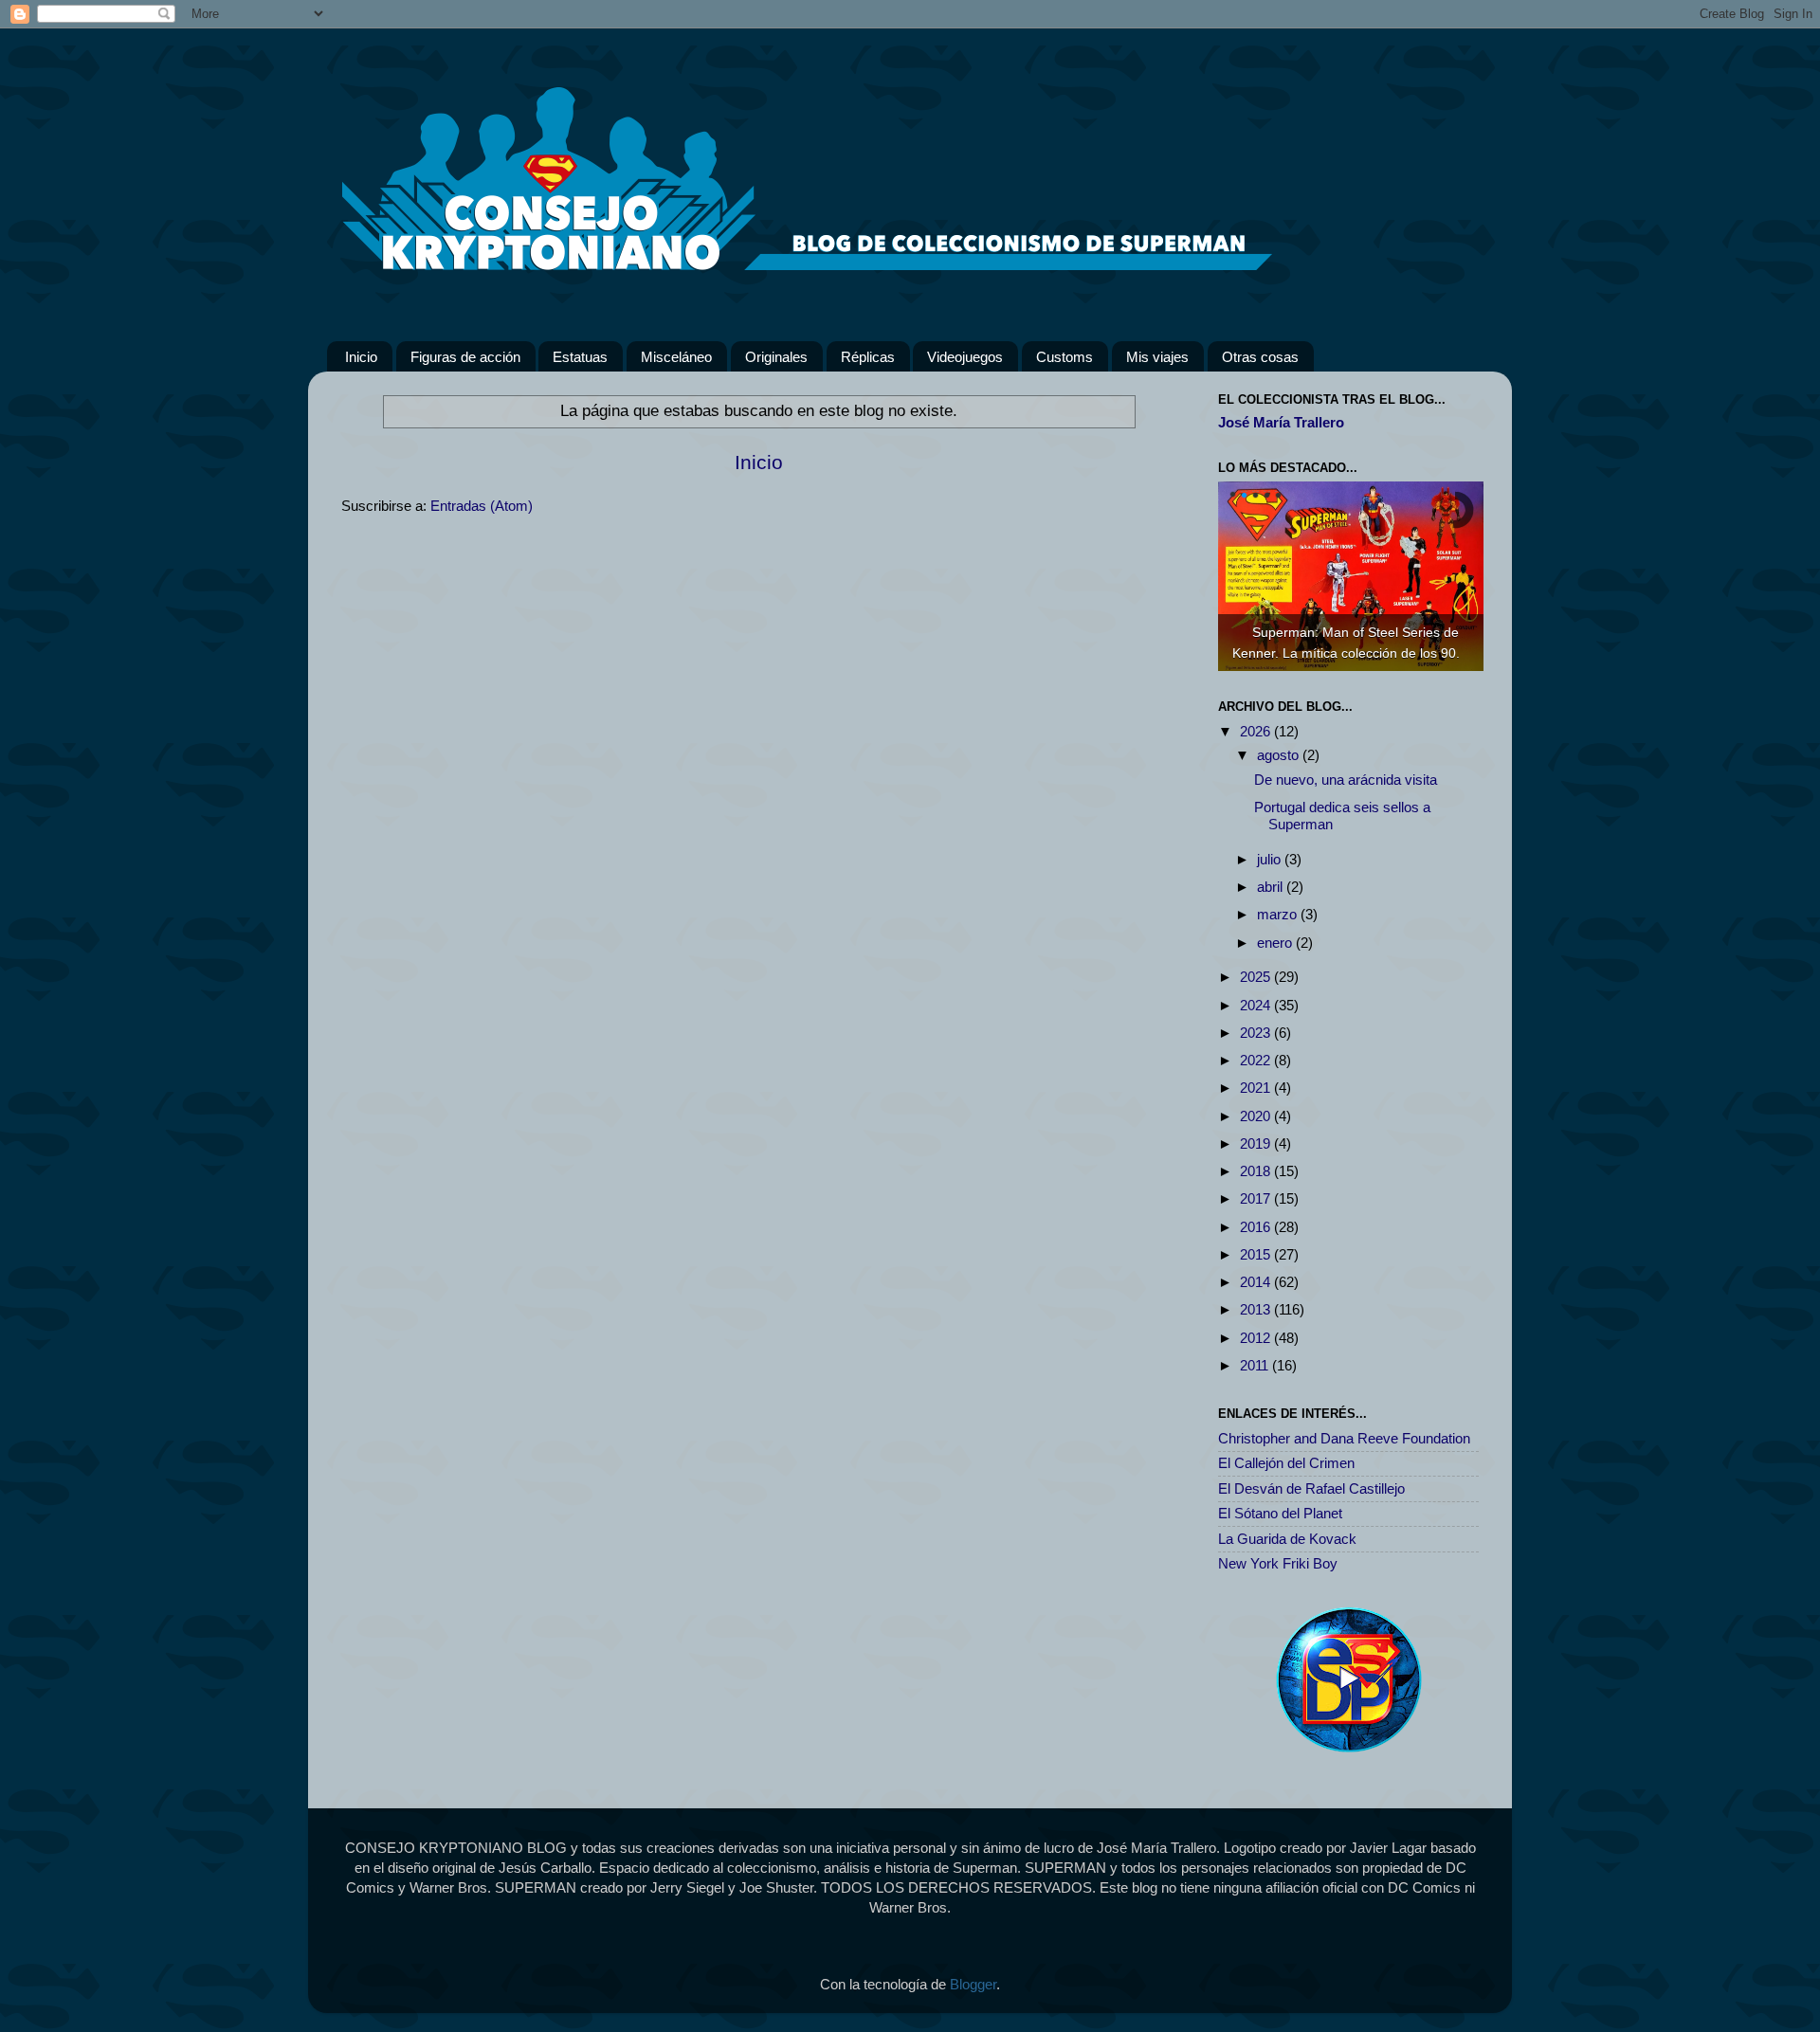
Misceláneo (676, 357)
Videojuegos (965, 357)
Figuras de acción (465, 357)
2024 (1257, 1005)
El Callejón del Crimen (1286, 1463)
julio (1271, 859)
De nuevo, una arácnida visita (1346, 780)
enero (1276, 943)
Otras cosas (1260, 357)
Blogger (973, 1984)
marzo (1279, 914)
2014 (1257, 1282)
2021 (1257, 1088)
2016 (1257, 1227)
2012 (1257, 1338)
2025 (1257, 977)
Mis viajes (1157, 357)
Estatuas (580, 357)
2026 (1257, 731)
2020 (1257, 1116)
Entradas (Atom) (482, 506)
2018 (1257, 1171)
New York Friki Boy (1278, 1563)
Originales (776, 357)
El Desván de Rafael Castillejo (1311, 1488)
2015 (1257, 1254)
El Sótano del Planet (1280, 1513)
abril (1272, 887)
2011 (1256, 1365)
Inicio (361, 357)
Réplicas (868, 357)
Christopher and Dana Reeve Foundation (1344, 1438)
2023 (1257, 1033)
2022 (1257, 1060)
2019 (1257, 1143)
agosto (1280, 755)
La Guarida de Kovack (1287, 1539)
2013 (1257, 1309)
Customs (1065, 357)
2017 (1257, 1198)
